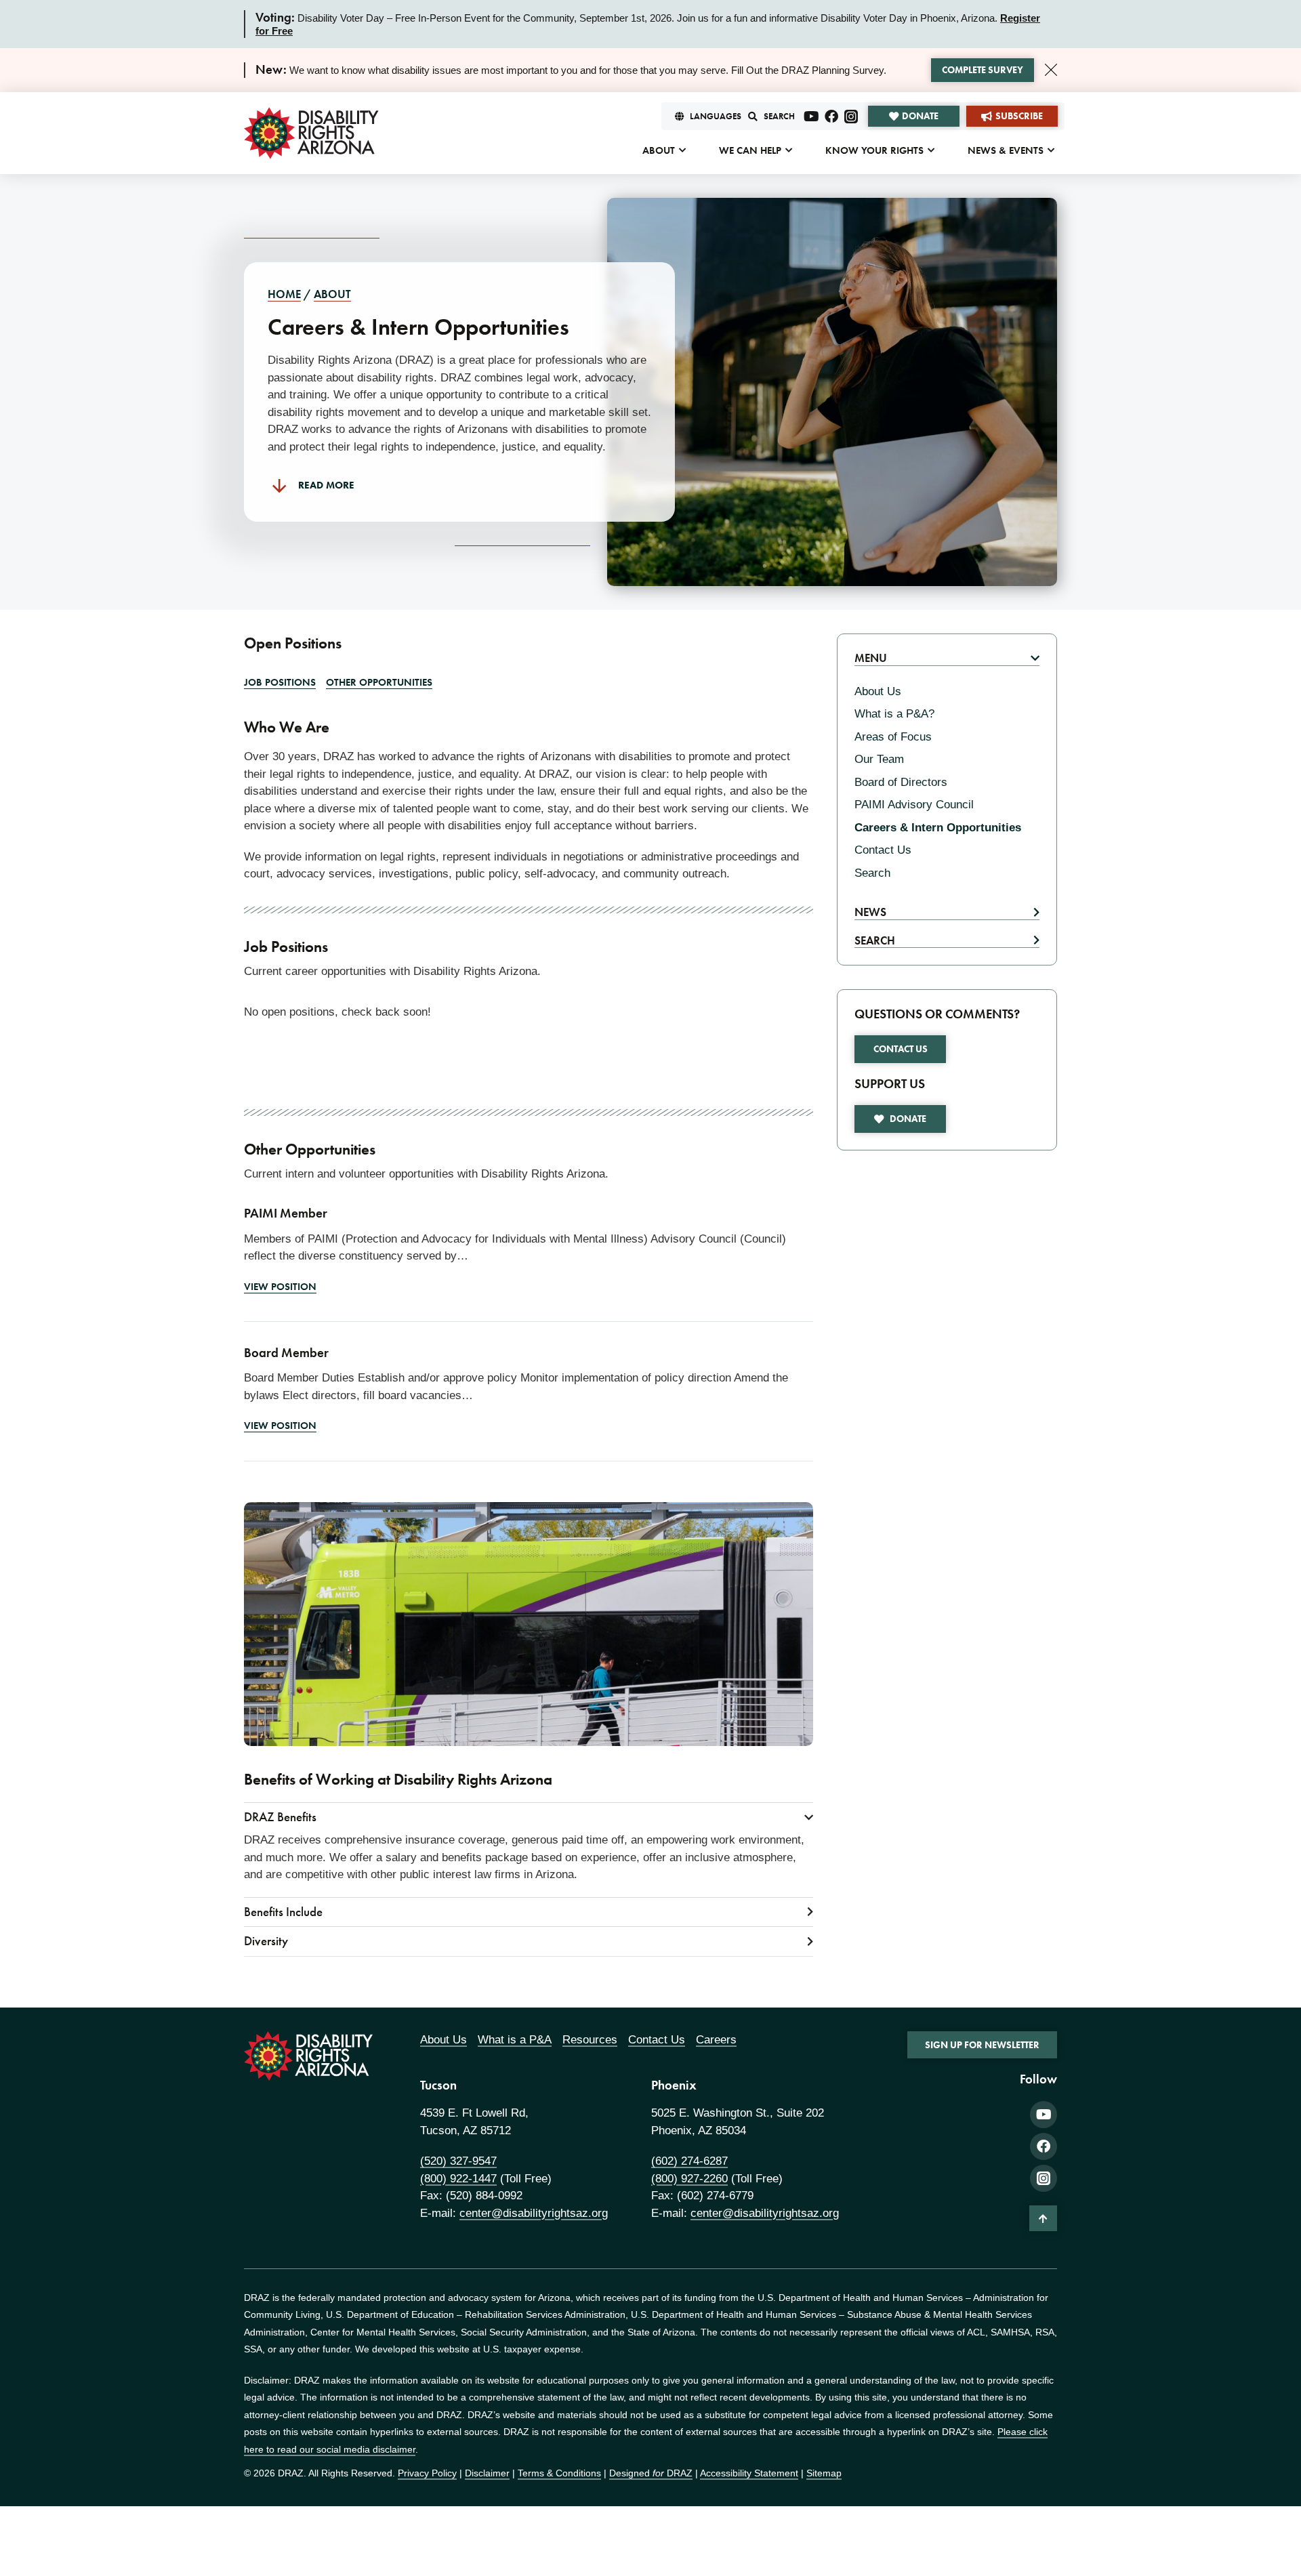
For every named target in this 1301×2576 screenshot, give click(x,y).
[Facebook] (831, 117)
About (659, 150)
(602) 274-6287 (689, 2161)
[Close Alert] (1051, 70)
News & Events (1006, 150)
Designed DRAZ (651, 2473)
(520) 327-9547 (458, 2161)
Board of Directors (901, 782)
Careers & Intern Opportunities (938, 828)
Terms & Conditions (559, 2473)
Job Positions (280, 682)
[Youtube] (812, 117)
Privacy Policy (427, 2473)
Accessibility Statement (749, 2473)
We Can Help (750, 150)
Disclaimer (487, 2473)
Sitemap (824, 2473)
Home (284, 294)
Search (872, 873)
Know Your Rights (874, 150)
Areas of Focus (893, 737)
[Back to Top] (1043, 2218)
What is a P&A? (894, 714)
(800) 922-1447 (458, 2179)
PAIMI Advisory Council (914, 805)
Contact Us (883, 850)
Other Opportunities (379, 682)
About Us (878, 691)
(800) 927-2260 (689, 2179)
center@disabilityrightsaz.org (534, 2213)
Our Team (879, 759)
